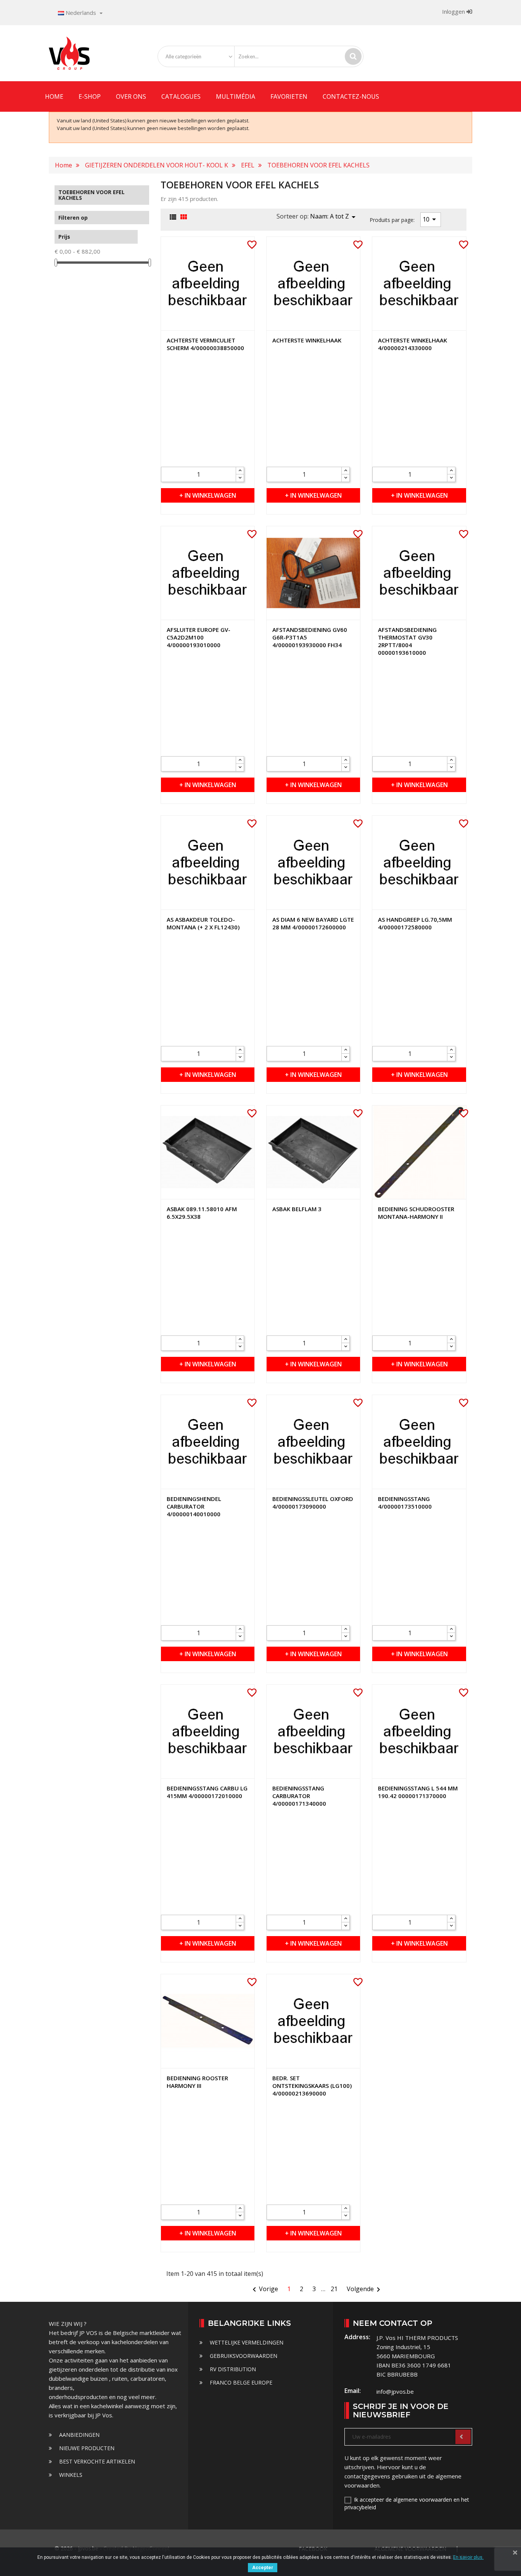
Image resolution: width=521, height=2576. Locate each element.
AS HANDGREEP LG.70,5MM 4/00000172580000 (415, 923)
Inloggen (454, 11)
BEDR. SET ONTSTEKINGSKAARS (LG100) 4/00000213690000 (312, 2086)
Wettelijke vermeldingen (246, 2342)
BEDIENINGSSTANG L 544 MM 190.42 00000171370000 (418, 1792)
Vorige (264, 2290)
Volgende (365, 2290)
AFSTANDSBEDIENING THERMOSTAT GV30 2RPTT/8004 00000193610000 (407, 641)
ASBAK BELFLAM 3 (297, 1209)
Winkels (70, 2475)
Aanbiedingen (79, 2435)
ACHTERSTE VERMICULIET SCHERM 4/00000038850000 (205, 344)
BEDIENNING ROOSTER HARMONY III (197, 2082)
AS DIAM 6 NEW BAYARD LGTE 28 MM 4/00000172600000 (313, 923)
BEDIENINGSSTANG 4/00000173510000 (405, 1503)
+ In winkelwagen (208, 495)
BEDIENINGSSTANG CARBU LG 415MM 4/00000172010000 (207, 1792)
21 (334, 2289)
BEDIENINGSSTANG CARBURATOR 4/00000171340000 (299, 1796)
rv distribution (232, 2369)
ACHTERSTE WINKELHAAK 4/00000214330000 (412, 344)
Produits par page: (392, 220)
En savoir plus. (468, 2557)
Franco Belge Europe (240, 2382)
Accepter (263, 2568)
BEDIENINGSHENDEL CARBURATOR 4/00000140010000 (194, 1506)
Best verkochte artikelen (96, 2461)
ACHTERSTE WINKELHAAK (307, 340)
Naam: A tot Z (334, 217)
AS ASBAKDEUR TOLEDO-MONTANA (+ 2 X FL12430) (203, 923)
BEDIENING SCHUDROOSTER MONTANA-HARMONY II (416, 1213)
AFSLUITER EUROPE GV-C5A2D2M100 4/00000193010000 (199, 637)
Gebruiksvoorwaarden (243, 2356)
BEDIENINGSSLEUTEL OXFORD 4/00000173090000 (313, 1503)
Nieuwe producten (86, 2448)
